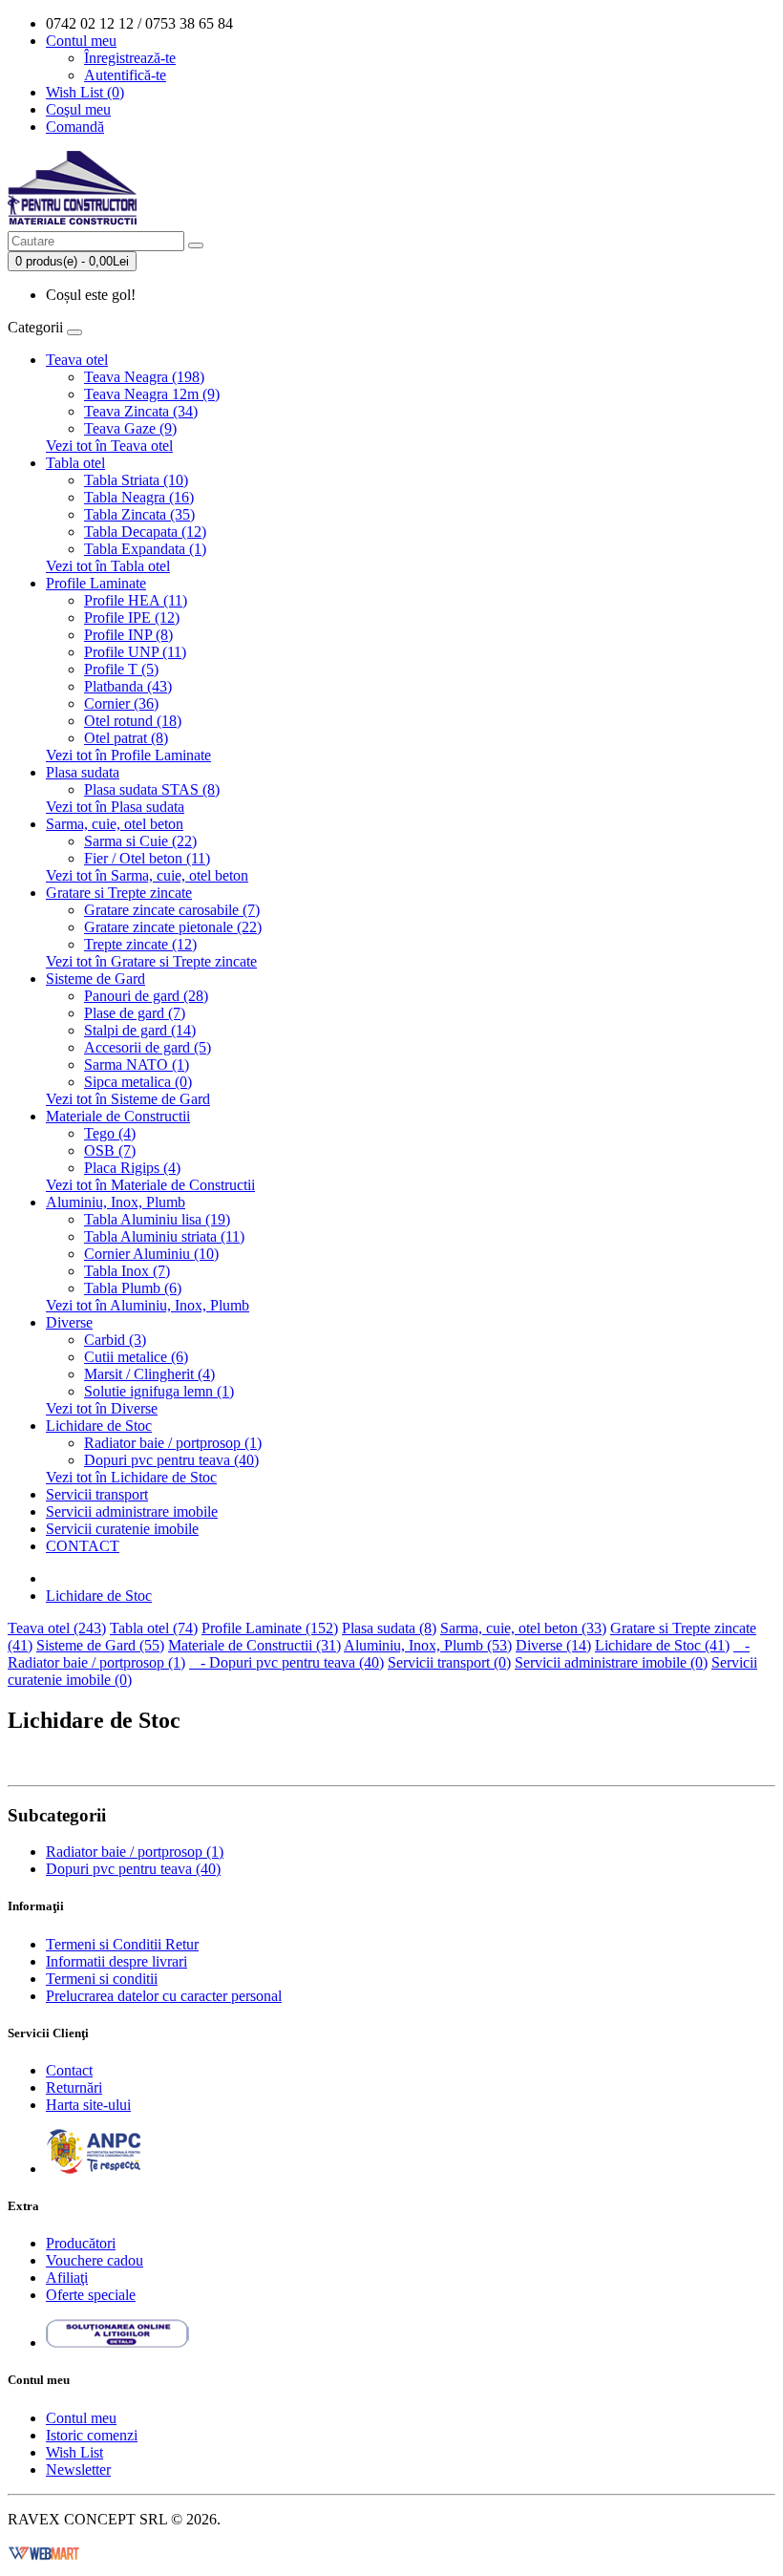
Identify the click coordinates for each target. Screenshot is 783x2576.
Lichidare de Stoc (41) (662, 1645)
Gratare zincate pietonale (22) (173, 927)
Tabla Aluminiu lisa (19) (157, 1219)
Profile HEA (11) (136, 600)
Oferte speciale (91, 2295)
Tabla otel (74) (154, 1628)
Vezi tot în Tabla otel (108, 566)
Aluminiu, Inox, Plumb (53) (428, 1645)
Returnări (74, 2087)
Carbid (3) (115, 1340)
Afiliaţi (67, 2278)
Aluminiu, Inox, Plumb (116, 1202)
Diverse (69, 1322)
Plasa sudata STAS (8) (152, 789)
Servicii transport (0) (449, 1662)
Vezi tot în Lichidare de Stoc (131, 1477)
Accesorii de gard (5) (148, 1047)
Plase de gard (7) (135, 1013)
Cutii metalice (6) (136, 1357)
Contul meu (81, 2418)
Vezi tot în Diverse (102, 1408)
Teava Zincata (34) (141, 411)
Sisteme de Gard (95, 979)
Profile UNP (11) (135, 652)
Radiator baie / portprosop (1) (173, 1443)
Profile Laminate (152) (270, 1628)
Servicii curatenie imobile (122, 1529)
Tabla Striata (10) (136, 480)
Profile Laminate (96, 583)
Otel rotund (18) (133, 721)
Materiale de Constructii (118, 1116)
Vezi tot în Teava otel (109, 446)
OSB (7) (110, 1150)
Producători (81, 2243)
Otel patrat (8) (126, 738)
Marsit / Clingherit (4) (149, 1374)
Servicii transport (97, 1494)
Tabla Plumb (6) (133, 1288)
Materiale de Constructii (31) (254, 1645)
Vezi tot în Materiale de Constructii (150, 1185)
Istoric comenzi (92, 2435)
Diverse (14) (553, 1645)
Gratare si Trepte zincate (119, 893)
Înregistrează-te (130, 58)
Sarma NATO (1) (137, 1064)
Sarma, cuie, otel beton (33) (523, 1628)
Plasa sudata (83, 772)
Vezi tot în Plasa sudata (115, 807)
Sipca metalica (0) (138, 1082)
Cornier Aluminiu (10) (151, 1254)
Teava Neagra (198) (144, 377)
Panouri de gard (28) (146, 996)
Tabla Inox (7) (127, 1271)
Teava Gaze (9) (130, 428)
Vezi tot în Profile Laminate (128, 755)
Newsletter (78, 2470)
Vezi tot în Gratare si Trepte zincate (151, 961)
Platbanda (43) (128, 686)
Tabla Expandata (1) (145, 549)
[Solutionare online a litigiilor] (117, 2342)
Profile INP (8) (128, 635)
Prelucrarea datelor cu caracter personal (164, 1996)
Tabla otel (75, 463)
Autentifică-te (125, 75)
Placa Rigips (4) (132, 1168)
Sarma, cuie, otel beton (115, 824)
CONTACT (83, 1546)
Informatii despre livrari (116, 1961)
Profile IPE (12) (132, 617)
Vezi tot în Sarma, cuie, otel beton (147, 875)
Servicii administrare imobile (132, 1512)
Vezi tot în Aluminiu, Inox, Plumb (148, 1305)
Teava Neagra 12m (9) (152, 394)
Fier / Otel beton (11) (147, 858)
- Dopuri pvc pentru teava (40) (286, 1662)
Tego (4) (110, 1133)
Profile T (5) (121, 669)
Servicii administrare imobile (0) (611, 1662)
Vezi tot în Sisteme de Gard (128, 1099)
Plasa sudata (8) (389, 1628)
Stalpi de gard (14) (140, 1030)
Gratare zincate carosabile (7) (172, 910)
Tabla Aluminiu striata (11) (164, 1236)
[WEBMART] (44, 2552)
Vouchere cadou (95, 2260)
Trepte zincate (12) (140, 944)
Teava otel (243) (57, 1628)
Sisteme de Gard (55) (100, 1645)
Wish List (74, 2452)
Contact (69, 2070)
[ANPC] (94, 2169)
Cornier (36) (121, 703)
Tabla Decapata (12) (145, 532)
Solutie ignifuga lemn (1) (159, 1391)
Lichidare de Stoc (99, 1426)
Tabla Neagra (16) (139, 497)
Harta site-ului (88, 2105)
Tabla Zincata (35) (139, 514)
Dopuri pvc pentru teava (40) (171, 1460)
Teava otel (77, 360)
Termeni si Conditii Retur (122, 1944)
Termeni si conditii (102, 1979)
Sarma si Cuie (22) (140, 841)
